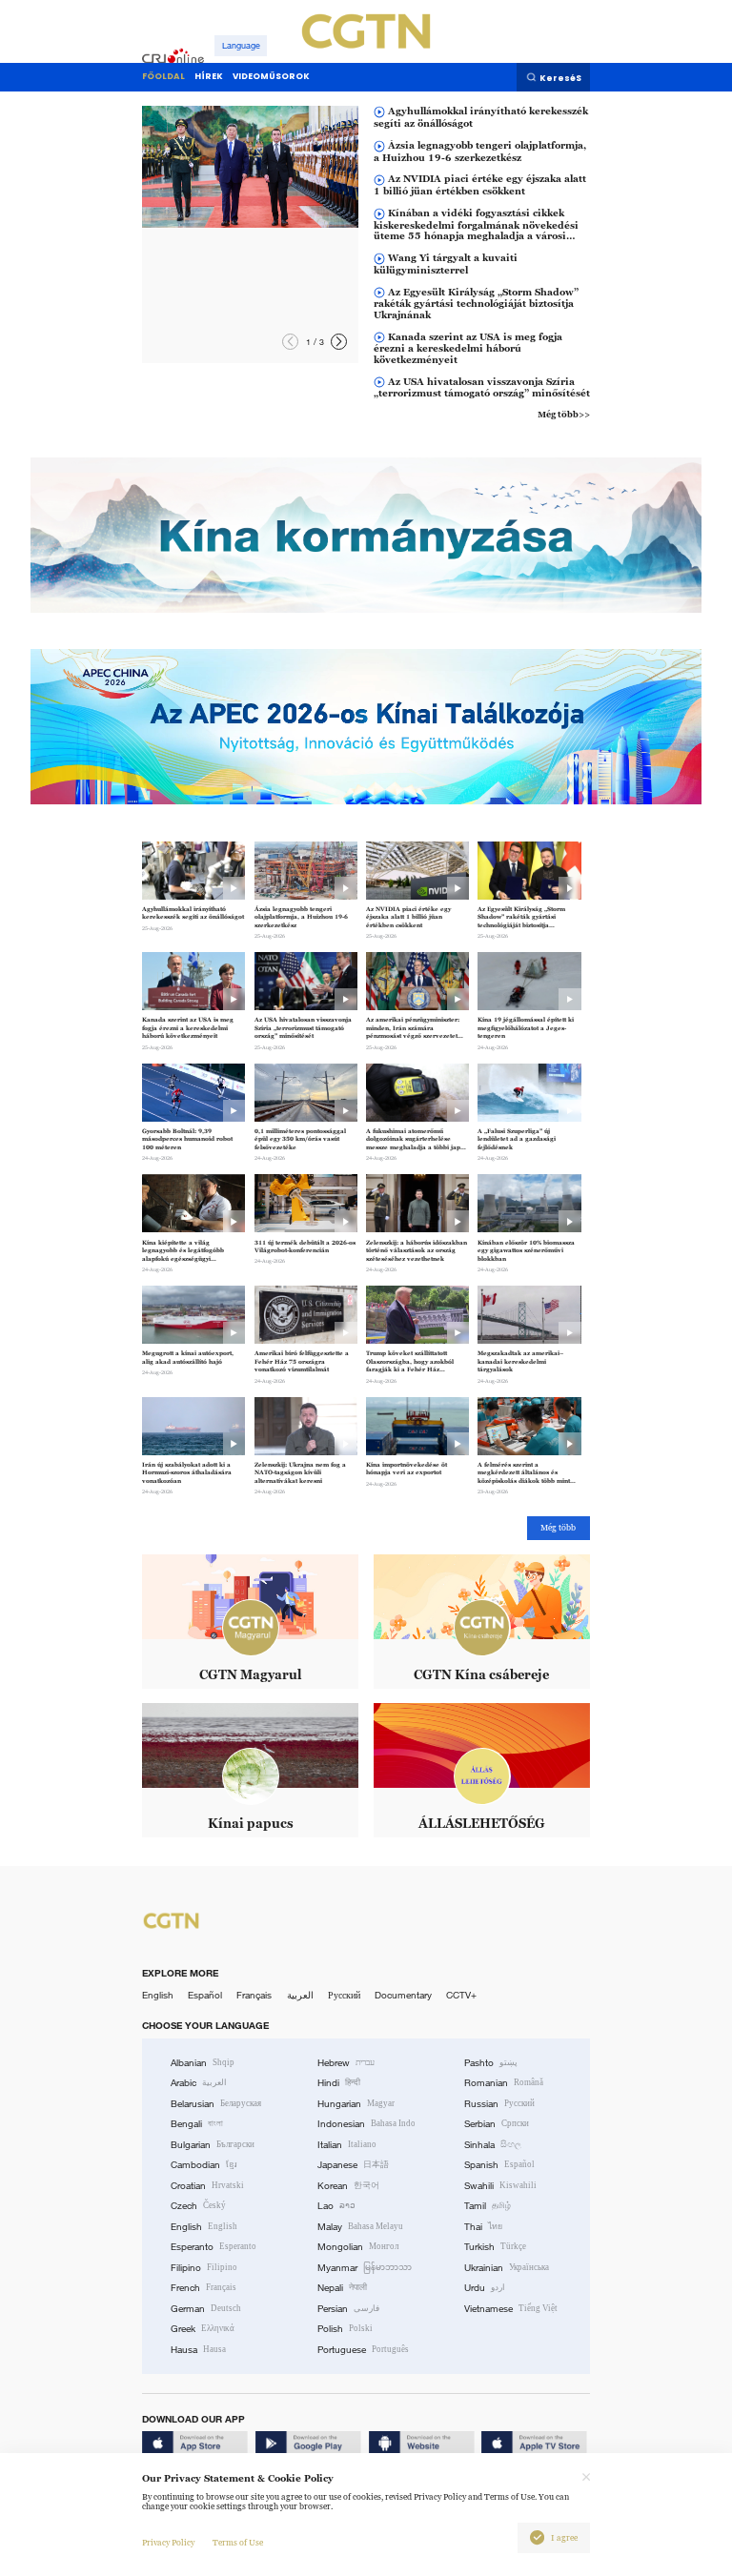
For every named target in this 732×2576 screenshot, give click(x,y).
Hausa (198, 2350)
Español (205, 1995)
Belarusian (216, 2104)
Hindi (339, 2083)
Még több (558, 1528)
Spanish (499, 2165)
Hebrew (346, 2063)
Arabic (199, 2083)
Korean (348, 2186)
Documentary (403, 1995)
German (206, 2309)
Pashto (491, 2063)
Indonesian (366, 2124)
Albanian (203, 2063)
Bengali (197, 2124)
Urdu (485, 2288)
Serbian (497, 2124)
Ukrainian (507, 2268)
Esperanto (213, 2247)
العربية (300, 1995)
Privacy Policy (168, 2543)
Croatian (207, 2186)
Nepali (342, 2288)
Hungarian (356, 2104)
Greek (203, 2329)
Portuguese (363, 2350)
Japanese (353, 2165)
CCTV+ (461, 1995)
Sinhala (493, 2145)
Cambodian (204, 2165)
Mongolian (358, 2247)
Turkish (495, 2247)
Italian (347, 2145)
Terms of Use (238, 2543)
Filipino (204, 2268)
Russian (499, 2104)
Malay (360, 2227)
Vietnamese (511, 2309)
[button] (339, 342)
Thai (483, 2227)
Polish (345, 2329)
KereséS (560, 78)
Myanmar (365, 2268)
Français (254, 1995)
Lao (336, 2206)
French (203, 2288)
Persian (348, 2309)
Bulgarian (213, 2145)
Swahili (500, 2186)
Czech (198, 2206)
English (158, 1995)
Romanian (504, 2083)
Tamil (488, 2206)
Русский (344, 1995)
